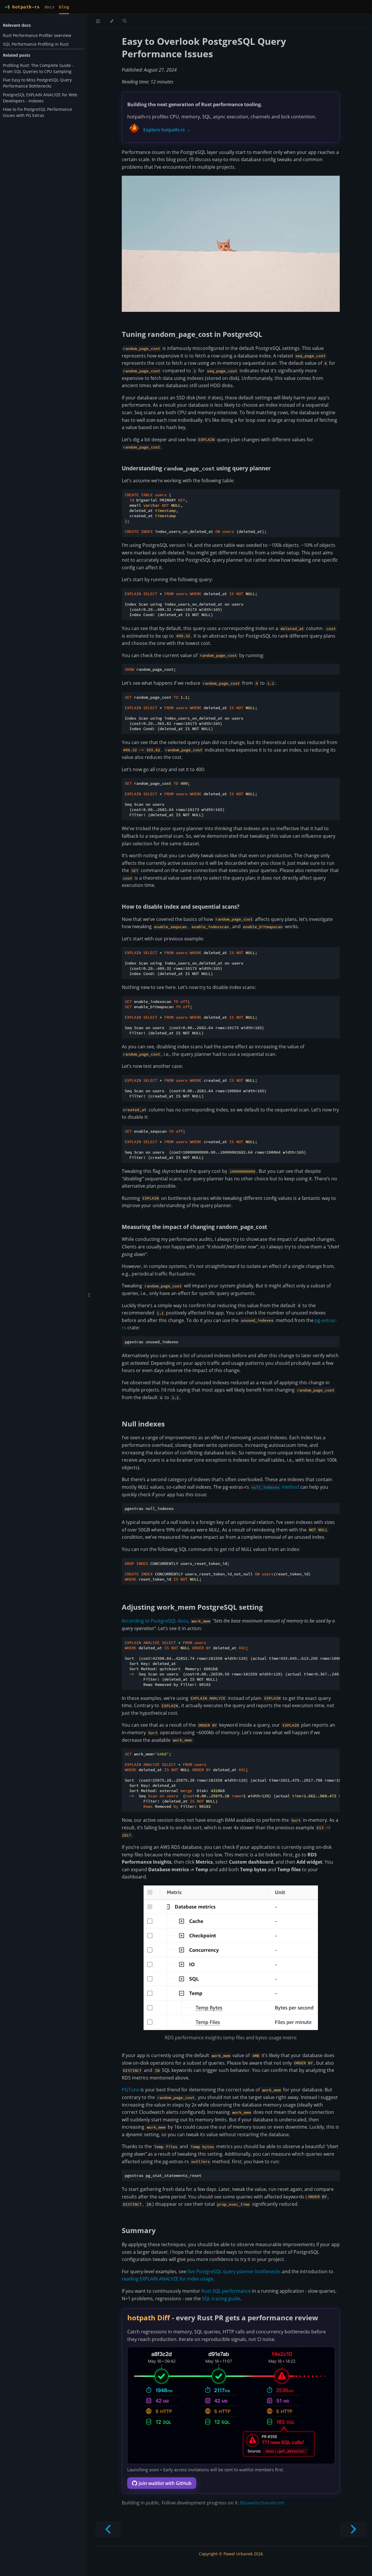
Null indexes (143, 1424)
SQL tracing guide (221, 2299)
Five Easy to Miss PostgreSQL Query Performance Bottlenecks (37, 83)
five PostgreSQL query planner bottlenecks (234, 2271)
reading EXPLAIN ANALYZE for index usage (168, 2279)
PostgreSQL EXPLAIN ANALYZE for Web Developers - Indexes (40, 98)
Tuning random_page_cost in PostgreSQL (192, 334)
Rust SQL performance (226, 2291)
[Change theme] (111, 21)
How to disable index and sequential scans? (181, 907)
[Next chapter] (353, 2529)
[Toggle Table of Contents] (98, 21)
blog (64, 7)
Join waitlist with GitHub (165, 2483)
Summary (139, 2230)
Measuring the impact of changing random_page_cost (194, 1227)
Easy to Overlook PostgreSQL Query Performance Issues (204, 47)
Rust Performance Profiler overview (37, 35)
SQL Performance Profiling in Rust (36, 44)
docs (49, 7)
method (275, 1487)
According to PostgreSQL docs (155, 1621)
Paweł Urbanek (238, 2554)
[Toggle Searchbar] (125, 21)
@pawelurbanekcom (262, 2503)
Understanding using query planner (196, 468)
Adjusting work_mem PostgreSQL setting (192, 1607)
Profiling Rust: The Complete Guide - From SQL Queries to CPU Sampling (38, 68)
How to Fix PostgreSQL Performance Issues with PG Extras (37, 112)
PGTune (130, 2090)
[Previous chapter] (108, 2529)
